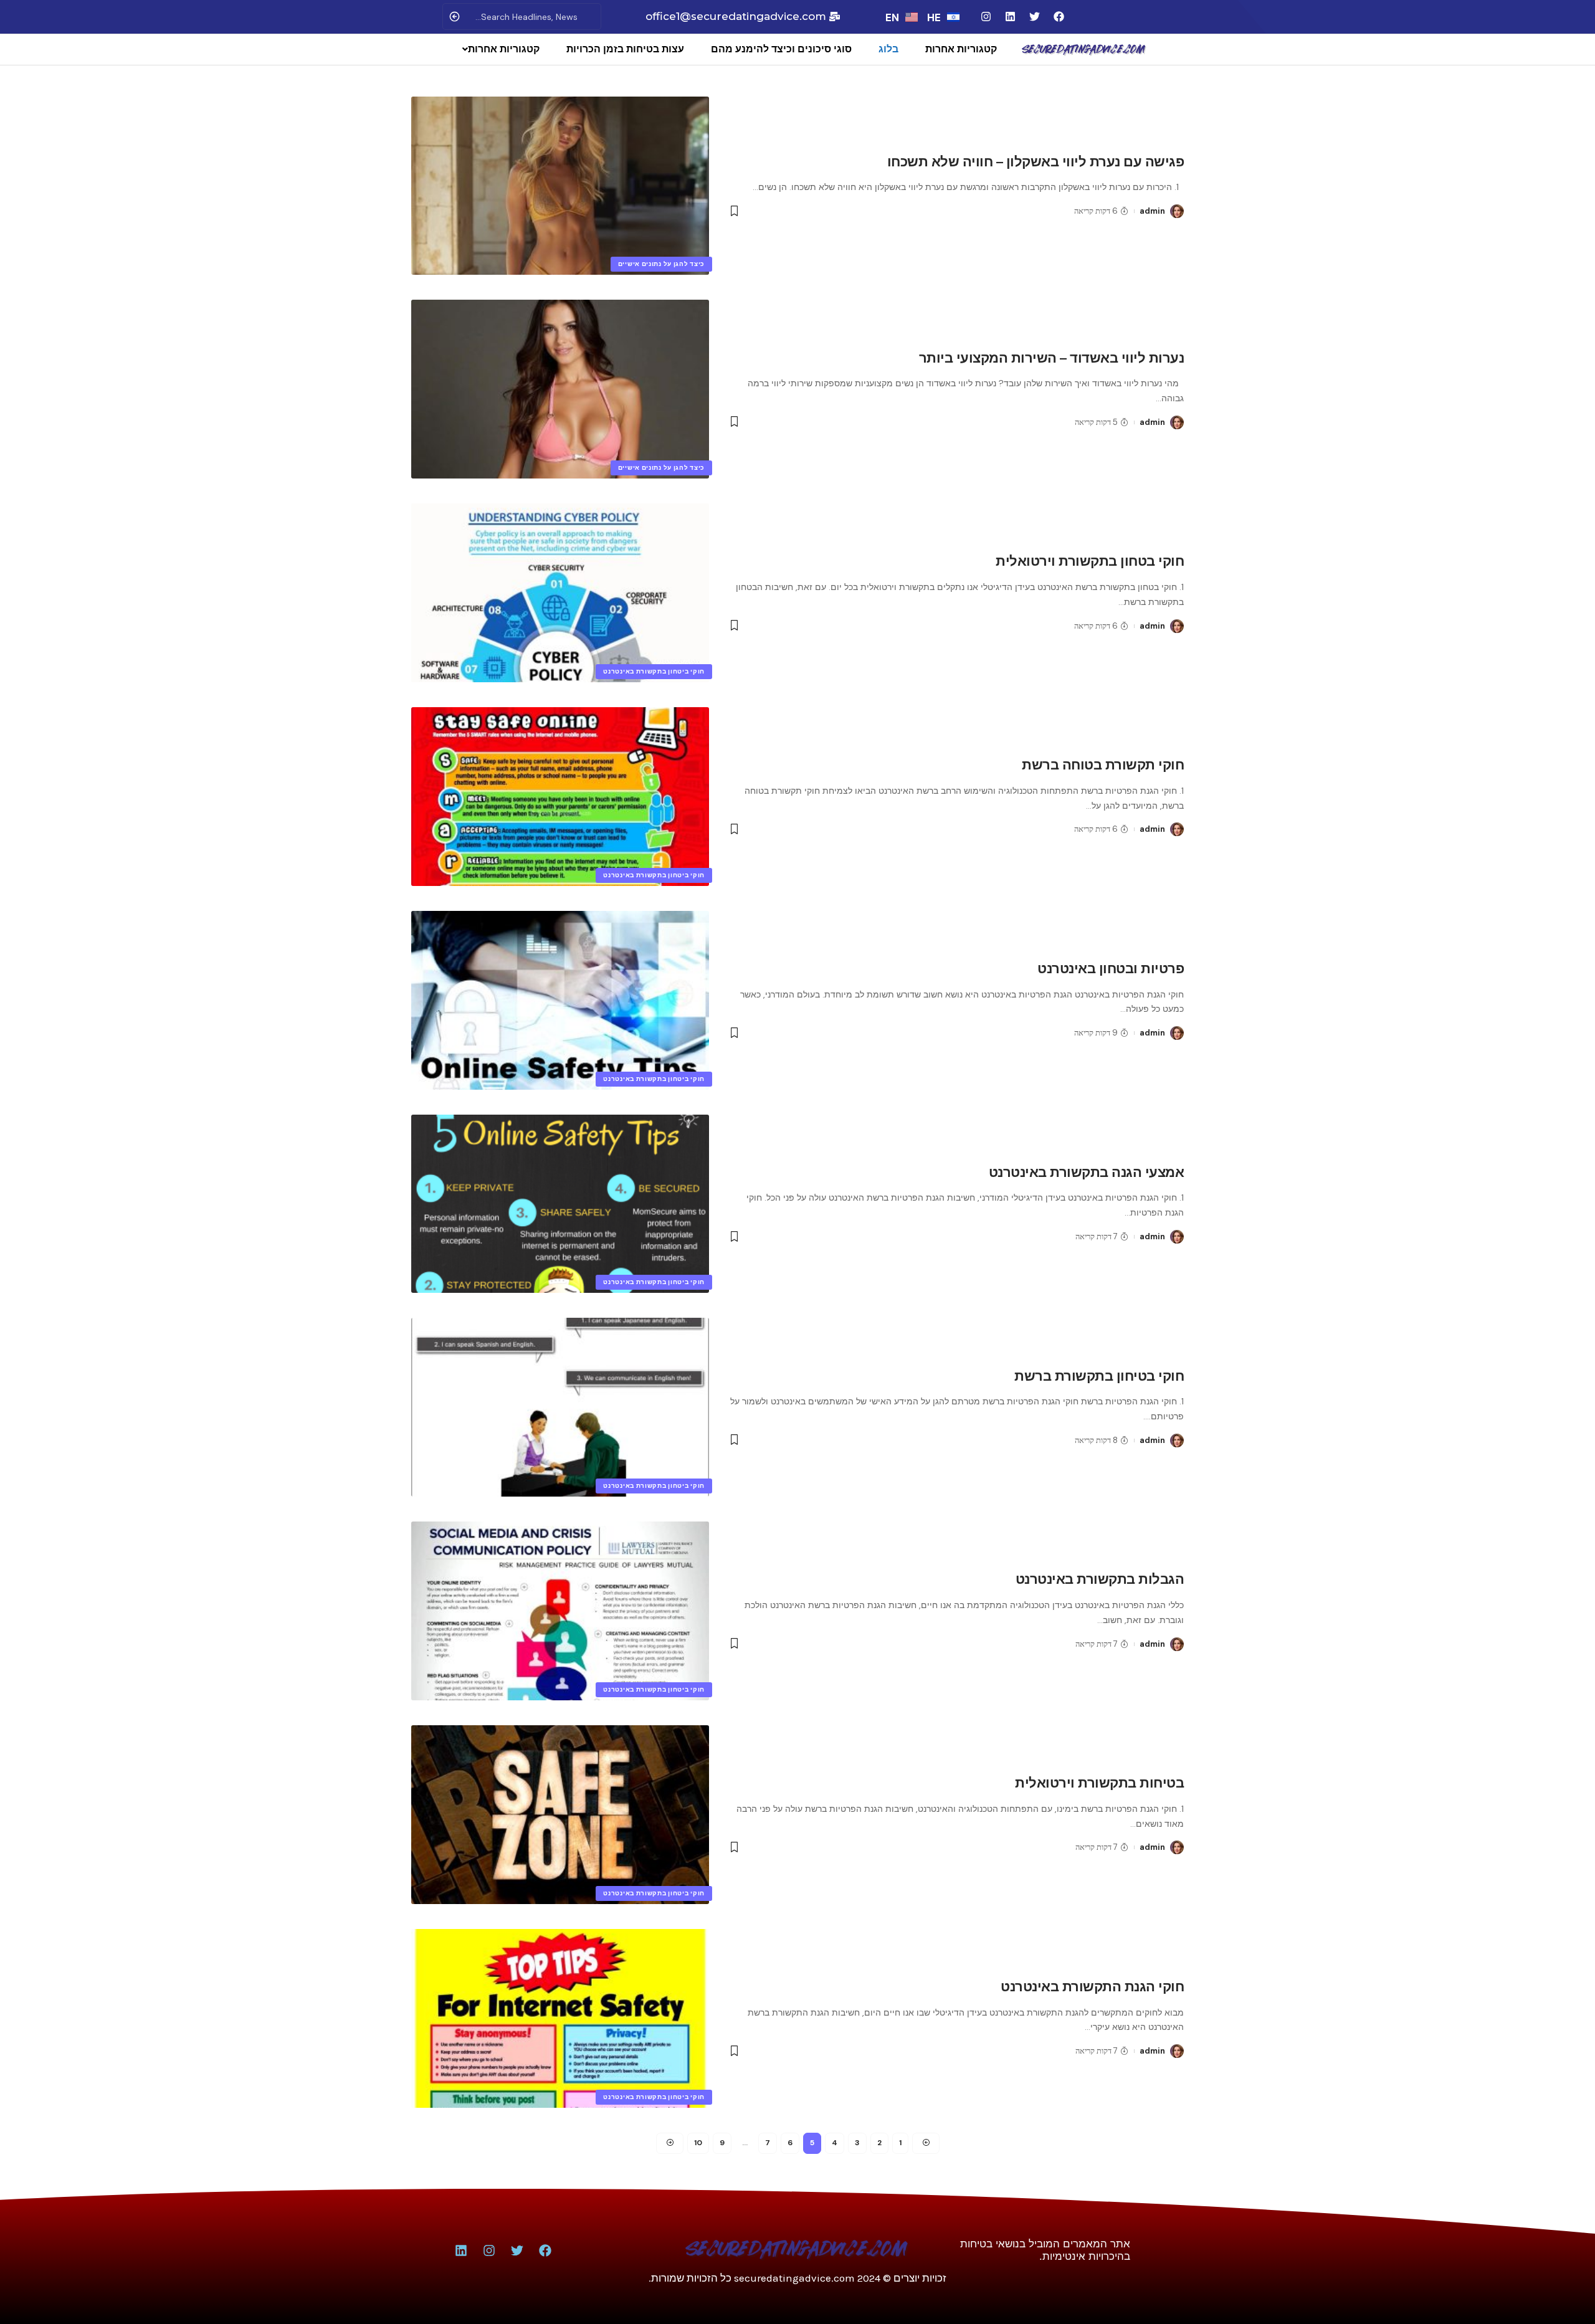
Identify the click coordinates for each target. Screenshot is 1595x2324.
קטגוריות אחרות (961, 49)
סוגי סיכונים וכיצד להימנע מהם (781, 49)
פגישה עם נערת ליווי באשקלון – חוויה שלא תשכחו (1036, 162)
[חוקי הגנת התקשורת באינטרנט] (560, 2018)
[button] (498, 49)
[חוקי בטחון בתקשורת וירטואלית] (560, 593)
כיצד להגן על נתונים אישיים (661, 264)
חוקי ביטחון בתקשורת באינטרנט (654, 671)
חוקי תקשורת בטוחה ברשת (1103, 765)
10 (698, 2143)
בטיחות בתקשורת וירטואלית (1099, 1783)
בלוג (888, 49)
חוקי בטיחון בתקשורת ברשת (1099, 1376)
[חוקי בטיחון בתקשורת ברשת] (560, 1407)
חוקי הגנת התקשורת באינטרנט (1092, 1987)
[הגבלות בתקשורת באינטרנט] (560, 1611)
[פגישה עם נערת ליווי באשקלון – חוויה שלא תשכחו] (560, 186)
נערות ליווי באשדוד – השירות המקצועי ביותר (1052, 358)
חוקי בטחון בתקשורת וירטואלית (1090, 561)
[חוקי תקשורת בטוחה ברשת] (560, 797)
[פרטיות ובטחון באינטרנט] (560, 1000)
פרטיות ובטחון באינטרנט (1111, 969)
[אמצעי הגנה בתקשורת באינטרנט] (560, 1204)
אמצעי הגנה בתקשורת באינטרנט (1087, 1172)
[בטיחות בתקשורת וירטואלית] (560, 1815)
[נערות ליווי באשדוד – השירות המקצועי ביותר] (560, 389)
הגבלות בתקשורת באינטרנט (1100, 1579)
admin (1152, 211)
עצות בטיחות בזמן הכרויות (625, 49)
